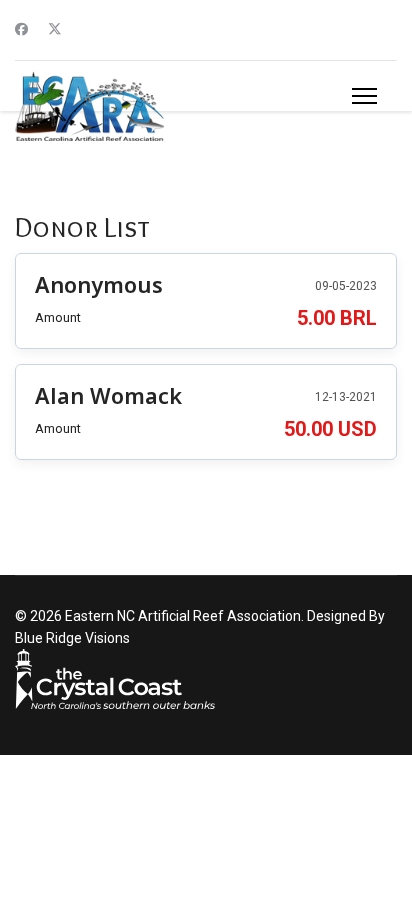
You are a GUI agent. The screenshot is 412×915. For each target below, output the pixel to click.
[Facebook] (21, 29)
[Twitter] (55, 29)
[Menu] (364, 96)
